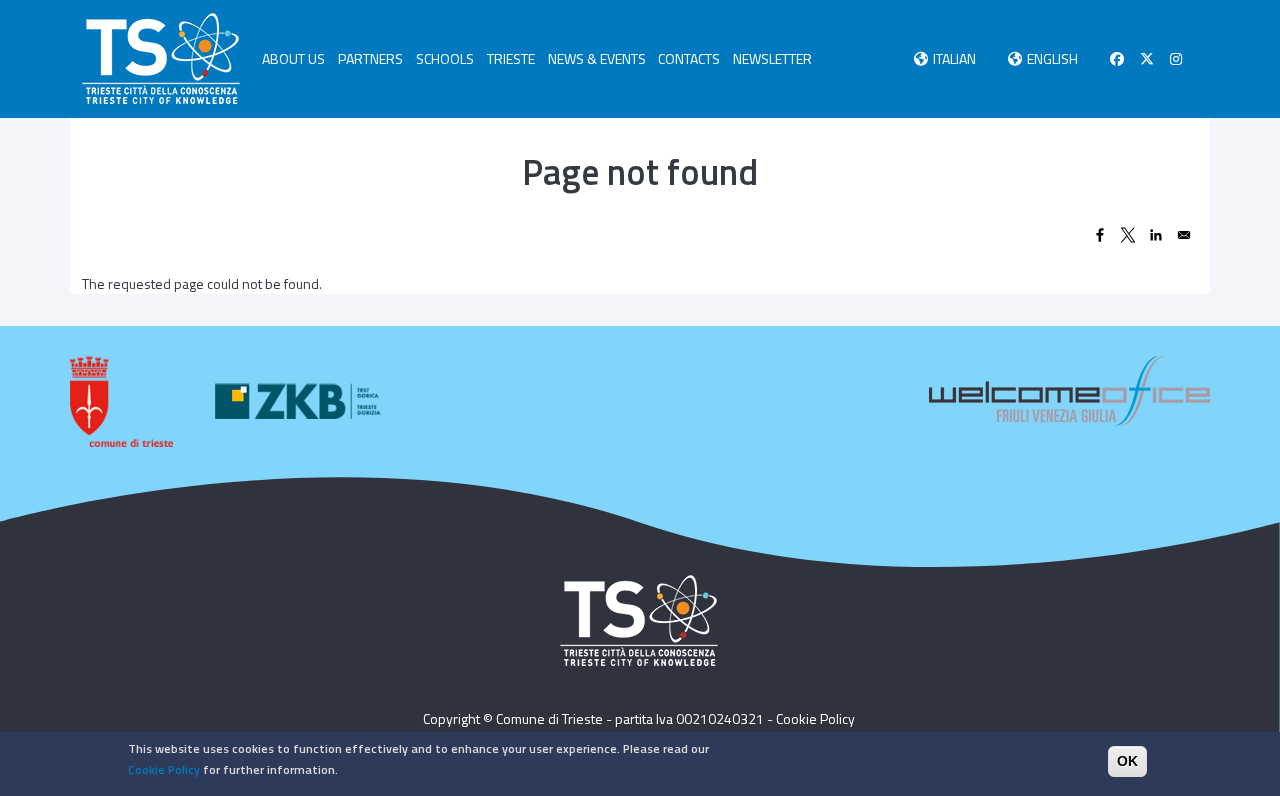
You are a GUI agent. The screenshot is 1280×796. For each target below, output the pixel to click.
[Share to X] (1128, 235)
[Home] (161, 59)
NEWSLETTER (772, 58)
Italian (954, 58)
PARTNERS (370, 58)
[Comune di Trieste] (121, 401)
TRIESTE (511, 58)
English (1052, 58)
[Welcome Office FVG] (1069, 388)
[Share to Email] (1184, 235)
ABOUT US (293, 58)
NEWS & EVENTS (597, 58)
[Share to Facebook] (1100, 235)
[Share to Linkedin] (1156, 235)
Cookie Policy (815, 718)
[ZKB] (300, 401)
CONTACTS (689, 58)
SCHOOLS (445, 58)
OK (1127, 761)
